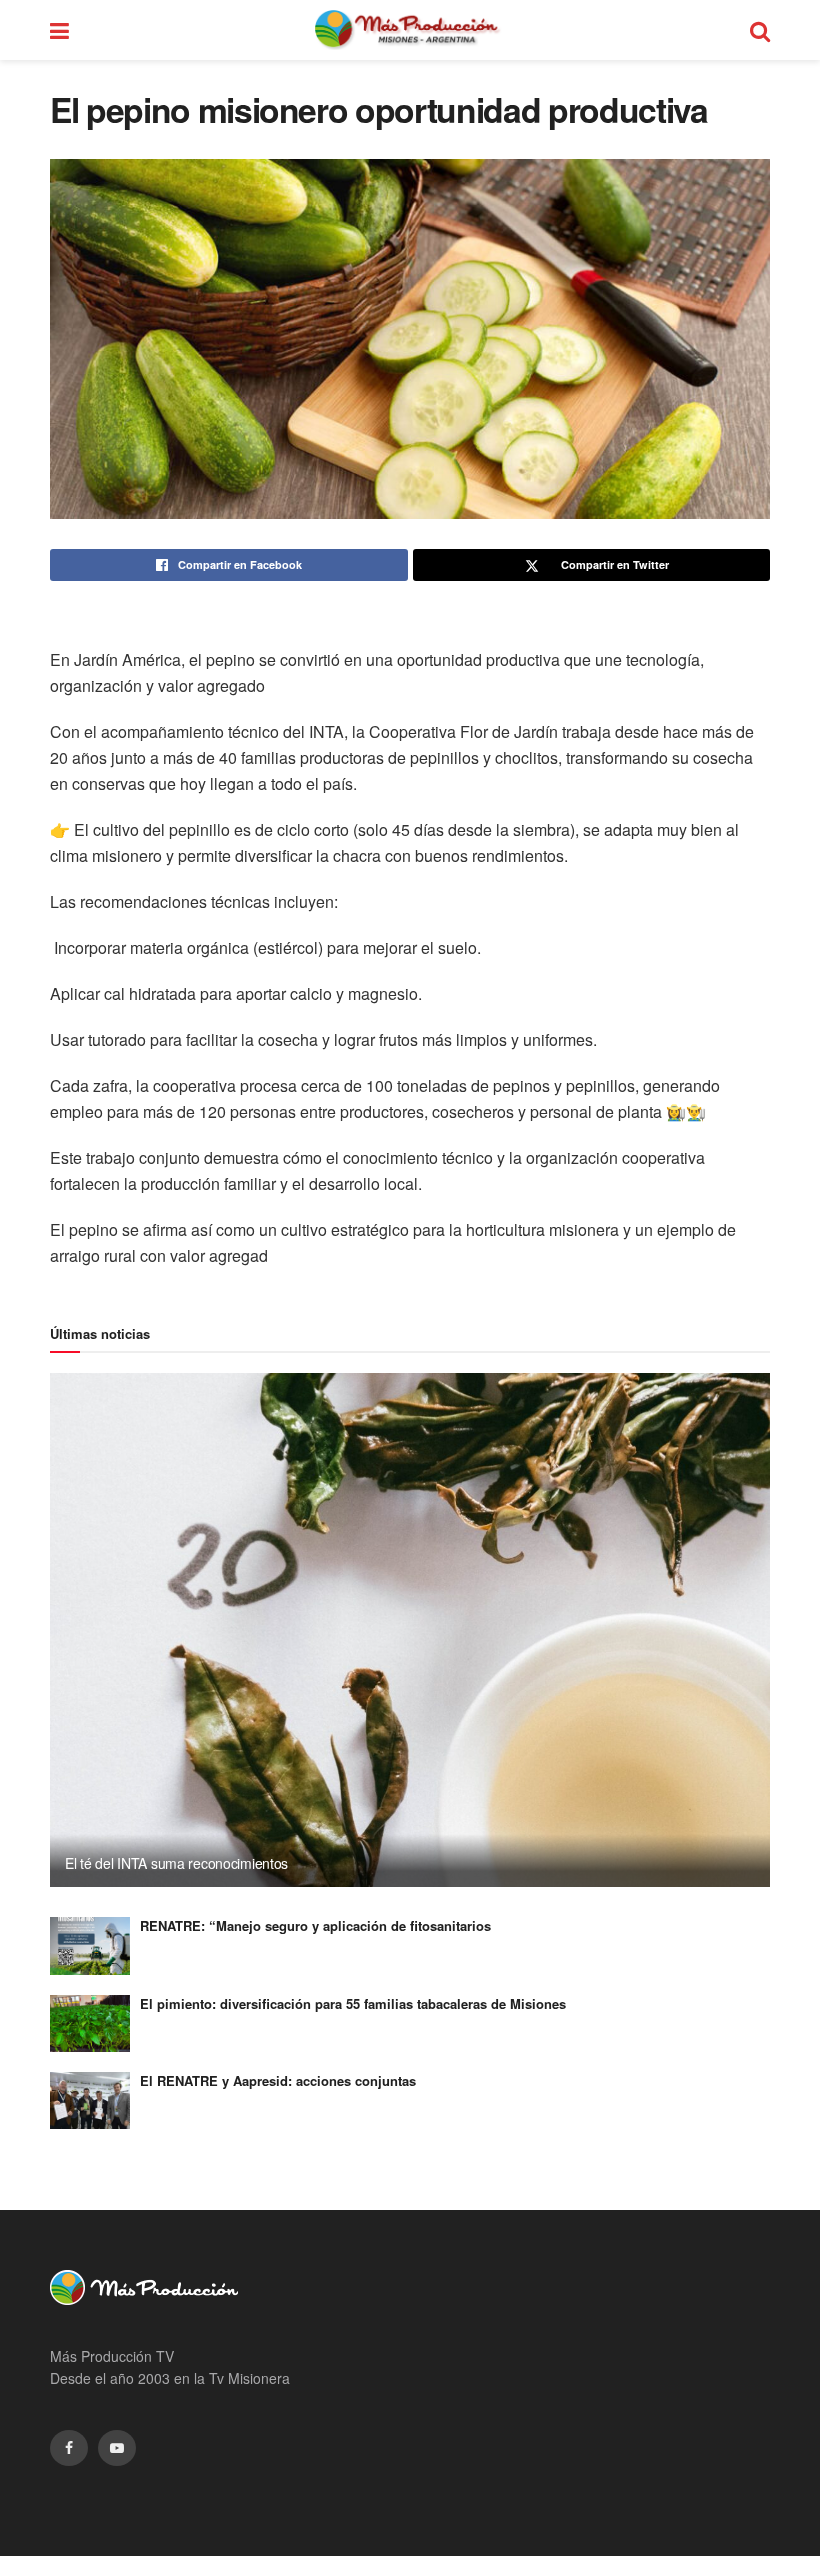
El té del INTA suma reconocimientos (176, 1863)
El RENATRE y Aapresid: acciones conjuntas (278, 2080)
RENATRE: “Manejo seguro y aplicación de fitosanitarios (315, 1925)
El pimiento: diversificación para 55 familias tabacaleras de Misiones (353, 2003)
